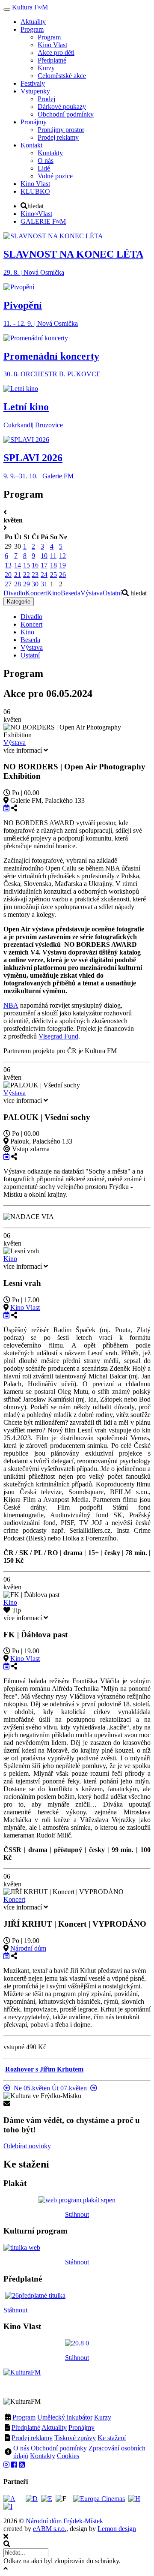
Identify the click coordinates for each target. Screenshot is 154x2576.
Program (24, 2417)
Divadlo (14, 593)
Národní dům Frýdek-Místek (64, 2521)
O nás (21, 2448)
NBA (11, 1005)
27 (8, 584)
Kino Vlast (25, 1308)
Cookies (68, 2456)
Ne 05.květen (30, 2088)
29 (27, 584)
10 (44, 556)
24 (44, 575)
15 (27, 565)
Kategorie (19, 602)
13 (8, 565)
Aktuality (54, 2427)
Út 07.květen (71, 2088)
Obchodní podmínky (59, 2448)
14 (18, 565)
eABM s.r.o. (50, 2529)
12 (62, 556)
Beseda (71, 593)
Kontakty (43, 2456)
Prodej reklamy (32, 2438)
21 (18, 575)
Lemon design (117, 2529)
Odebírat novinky (27, 2146)
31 (44, 584)
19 (62, 565)
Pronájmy (81, 2427)
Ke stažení (112, 2438)
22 (27, 575)
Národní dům (28, 1948)
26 (62, 575)
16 (35, 565)
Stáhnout (77, 2214)
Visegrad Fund (58, 1036)
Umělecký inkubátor (65, 2417)
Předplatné (26, 2427)
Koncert (36, 593)
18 (53, 565)
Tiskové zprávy (75, 2438)
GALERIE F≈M (43, 221)
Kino (54, 593)
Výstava (92, 593)
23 (35, 575)
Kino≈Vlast (36, 214)
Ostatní (112, 593)
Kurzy (103, 2417)
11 (53, 556)
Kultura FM (30, 7)
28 (18, 584)
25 (53, 575)
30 (35, 584)
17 (44, 565)
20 (8, 575)
